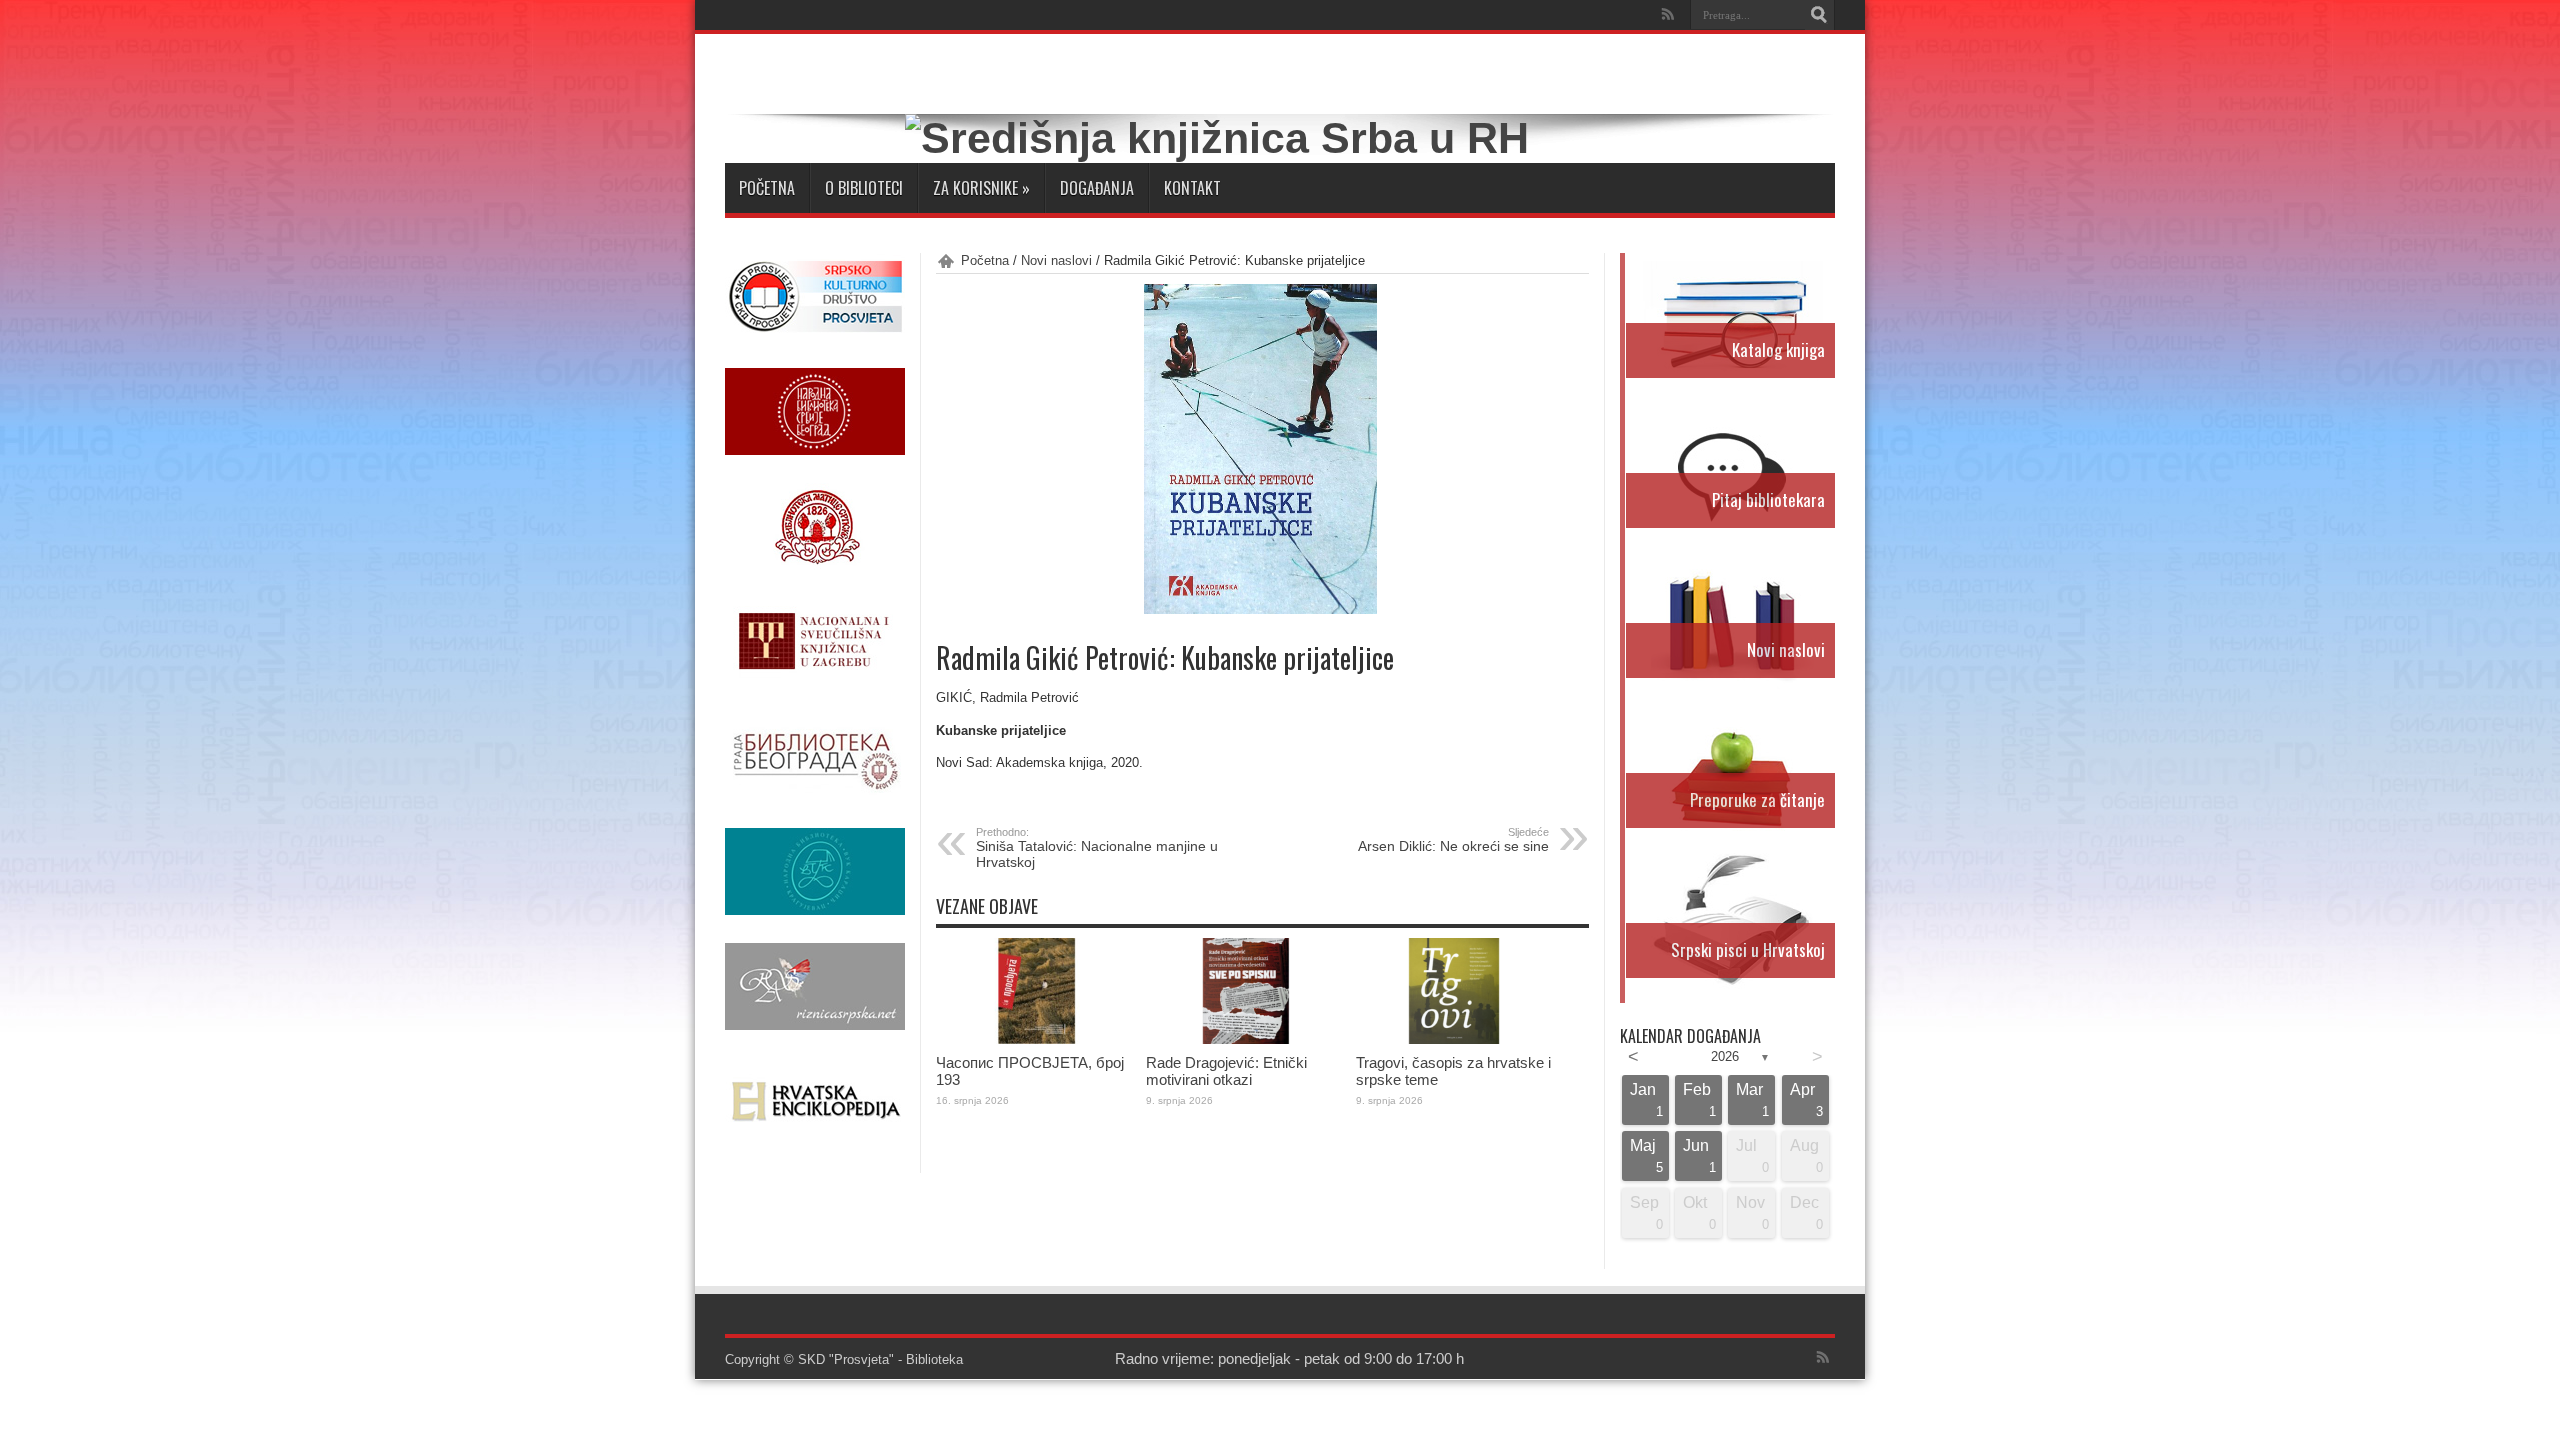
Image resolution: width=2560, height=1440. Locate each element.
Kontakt (1192, 188)
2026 (1725, 1056)
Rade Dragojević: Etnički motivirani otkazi (1226, 1071)
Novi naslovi (1056, 260)
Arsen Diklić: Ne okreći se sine (1453, 840)
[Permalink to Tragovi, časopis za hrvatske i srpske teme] (1456, 1039)
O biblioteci (864, 188)
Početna (767, 188)
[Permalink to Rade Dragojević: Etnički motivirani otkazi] (1246, 1039)
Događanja (1097, 188)
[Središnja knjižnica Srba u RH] (1217, 138)
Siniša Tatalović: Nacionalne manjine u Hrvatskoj (1097, 848)
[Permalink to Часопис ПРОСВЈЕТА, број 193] (1036, 1039)
